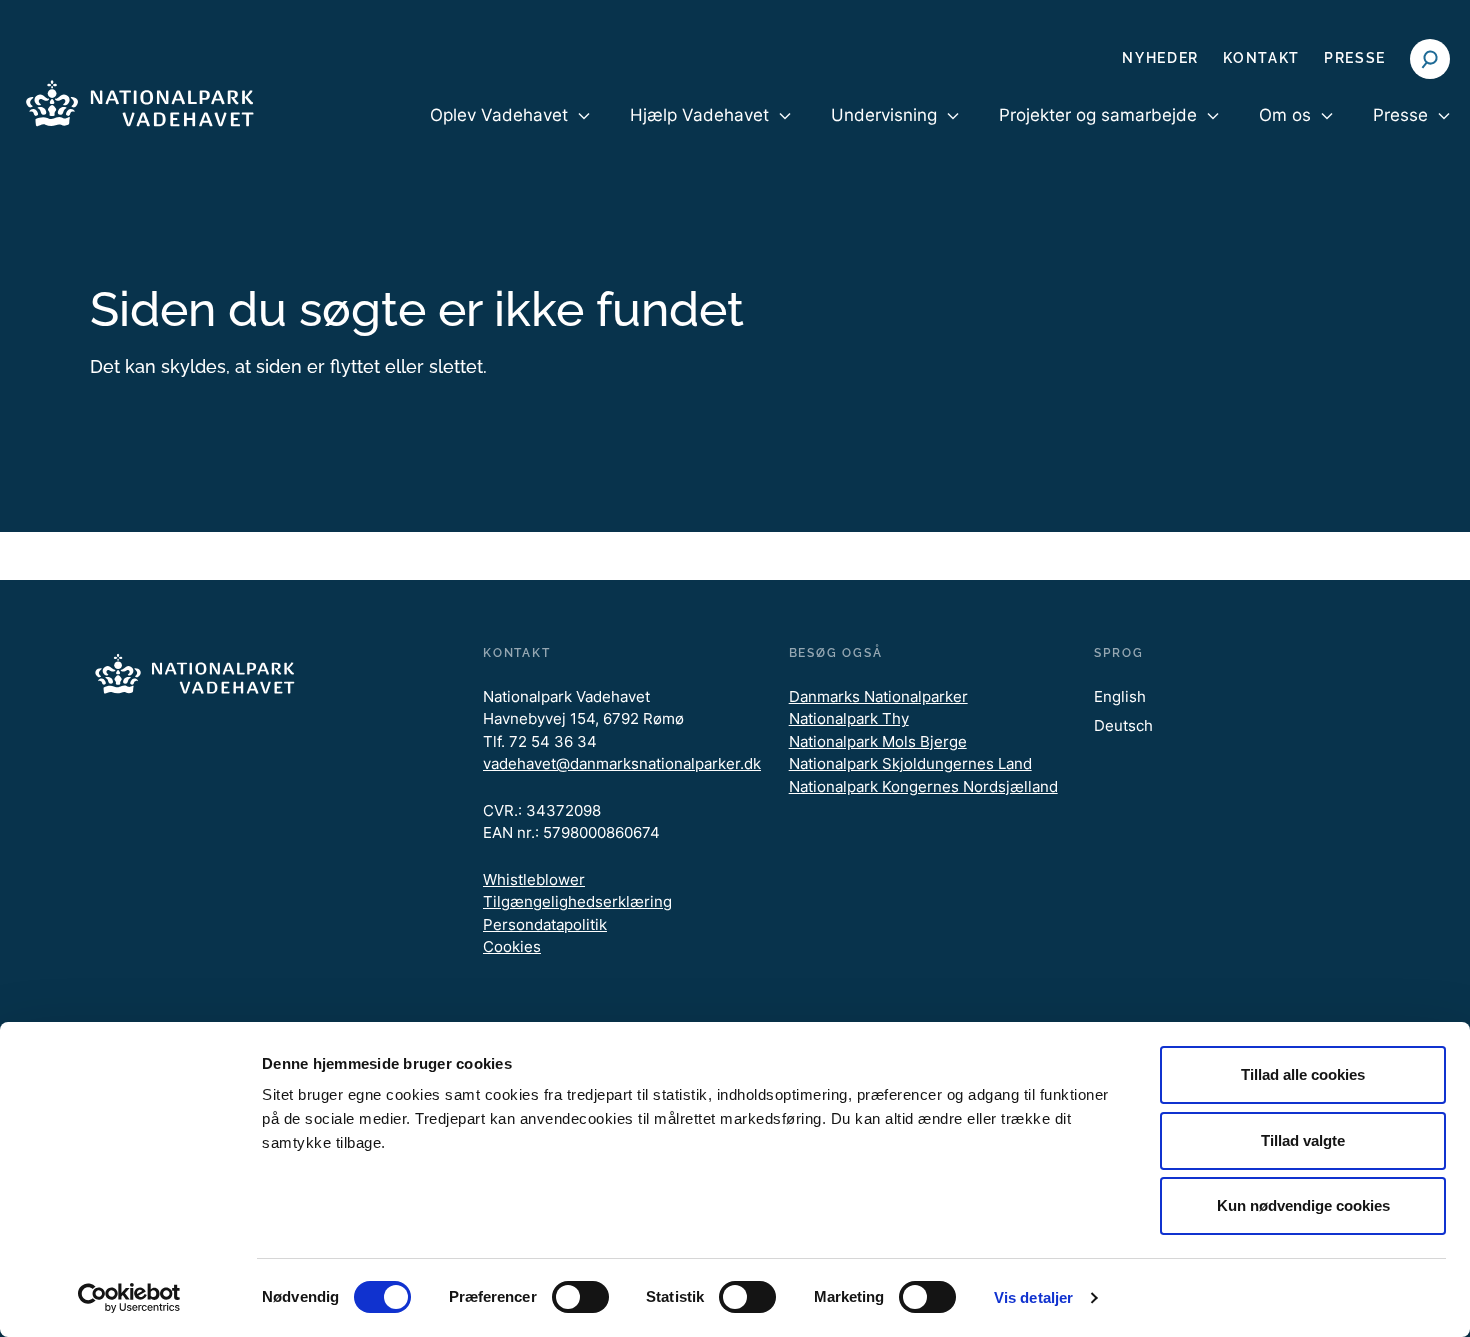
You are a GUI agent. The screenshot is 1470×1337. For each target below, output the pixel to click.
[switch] (580, 1297)
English (1120, 696)
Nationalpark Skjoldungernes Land (910, 763)
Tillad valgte (1303, 1140)
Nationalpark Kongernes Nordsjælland (923, 786)
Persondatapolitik (545, 924)
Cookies (512, 946)
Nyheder (1160, 58)
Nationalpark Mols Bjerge (878, 741)
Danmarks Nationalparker (878, 696)
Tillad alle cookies (1303, 1074)
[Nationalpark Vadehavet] (140, 99)
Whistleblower (534, 879)
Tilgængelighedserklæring (577, 901)
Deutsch (1123, 725)
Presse (1355, 58)
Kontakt (1261, 58)
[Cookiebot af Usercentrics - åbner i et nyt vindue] (129, 1298)
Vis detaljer (1033, 1297)
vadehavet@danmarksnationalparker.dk (622, 763)
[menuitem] (510, 132)
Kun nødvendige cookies (1303, 1205)
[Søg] (1430, 59)
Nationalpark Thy (849, 718)
